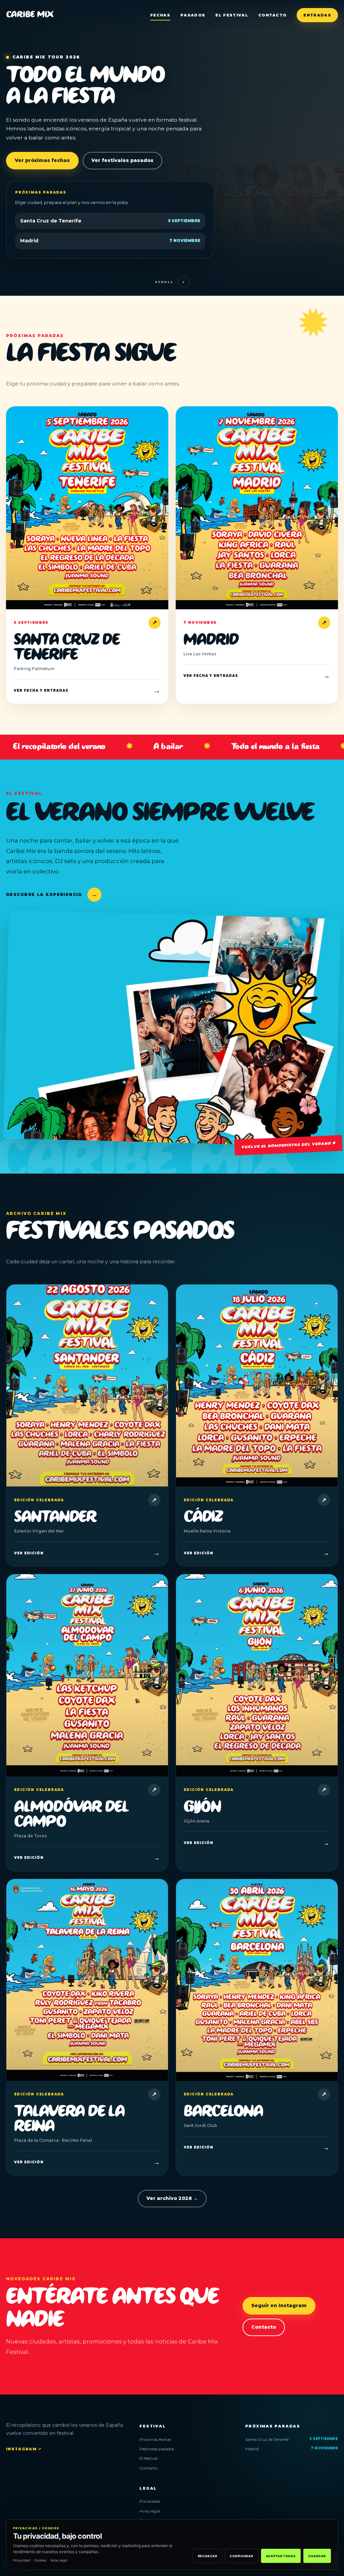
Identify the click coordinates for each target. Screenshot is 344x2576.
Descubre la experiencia (52, 894)
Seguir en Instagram (279, 2305)
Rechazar (208, 2556)
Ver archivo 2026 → (172, 2198)
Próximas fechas (155, 2439)
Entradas (317, 15)
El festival (232, 15)
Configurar (241, 2556)
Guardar (317, 2556)
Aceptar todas (281, 2556)
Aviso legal (150, 2511)
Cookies (40, 2560)
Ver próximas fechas (42, 160)
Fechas (160, 15)
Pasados (193, 15)
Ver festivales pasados (122, 160)
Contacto (273, 15)
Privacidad (150, 2501)
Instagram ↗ (24, 2449)
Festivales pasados (157, 2449)
